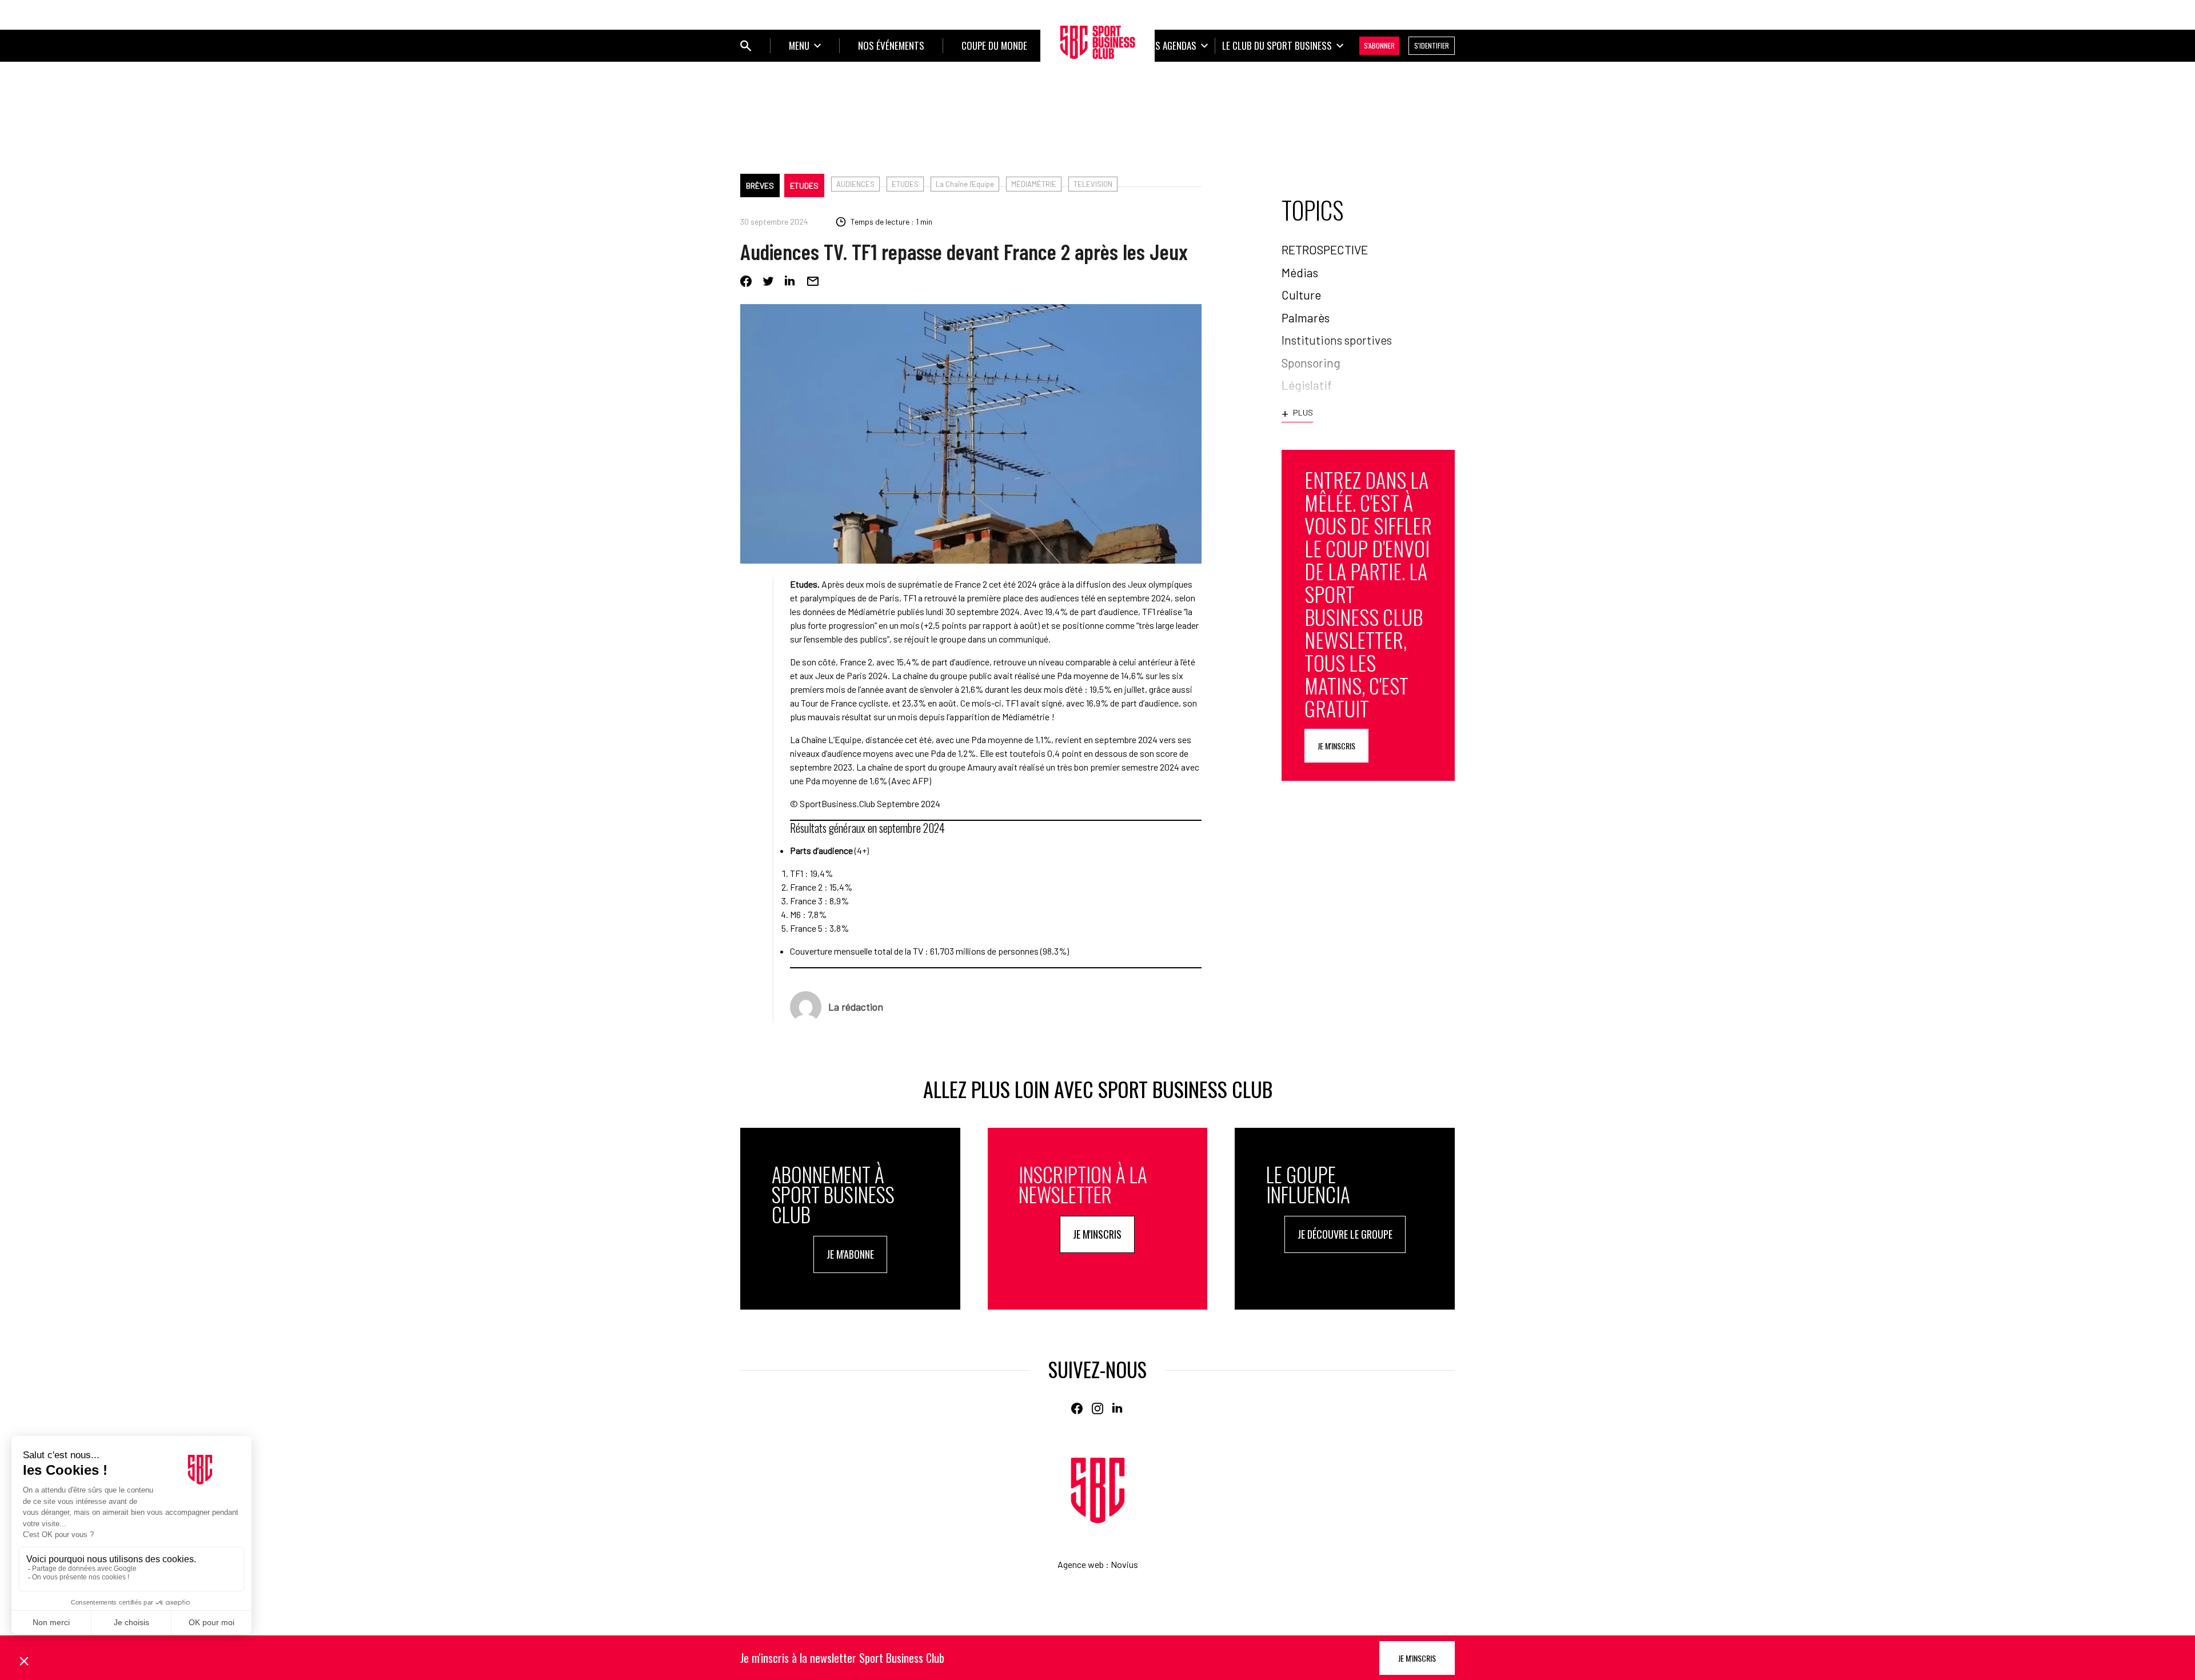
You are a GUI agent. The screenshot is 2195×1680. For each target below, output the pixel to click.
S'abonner (1379, 45)
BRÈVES (760, 185)
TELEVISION (1093, 184)
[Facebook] (746, 281)
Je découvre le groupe (1345, 1234)
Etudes (804, 185)
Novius (1124, 1564)
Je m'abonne (850, 1254)
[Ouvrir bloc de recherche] (746, 46)
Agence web (1081, 1564)
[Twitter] (768, 281)
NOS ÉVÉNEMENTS (891, 45)
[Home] (1098, 1491)
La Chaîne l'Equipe (965, 184)
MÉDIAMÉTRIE (1034, 184)
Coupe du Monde (994, 45)
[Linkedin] (791, 281)
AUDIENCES (855, 184)
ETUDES (905, 184)
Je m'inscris (1336, 746)
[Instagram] (1097, 1408)
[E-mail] (813, 281)
